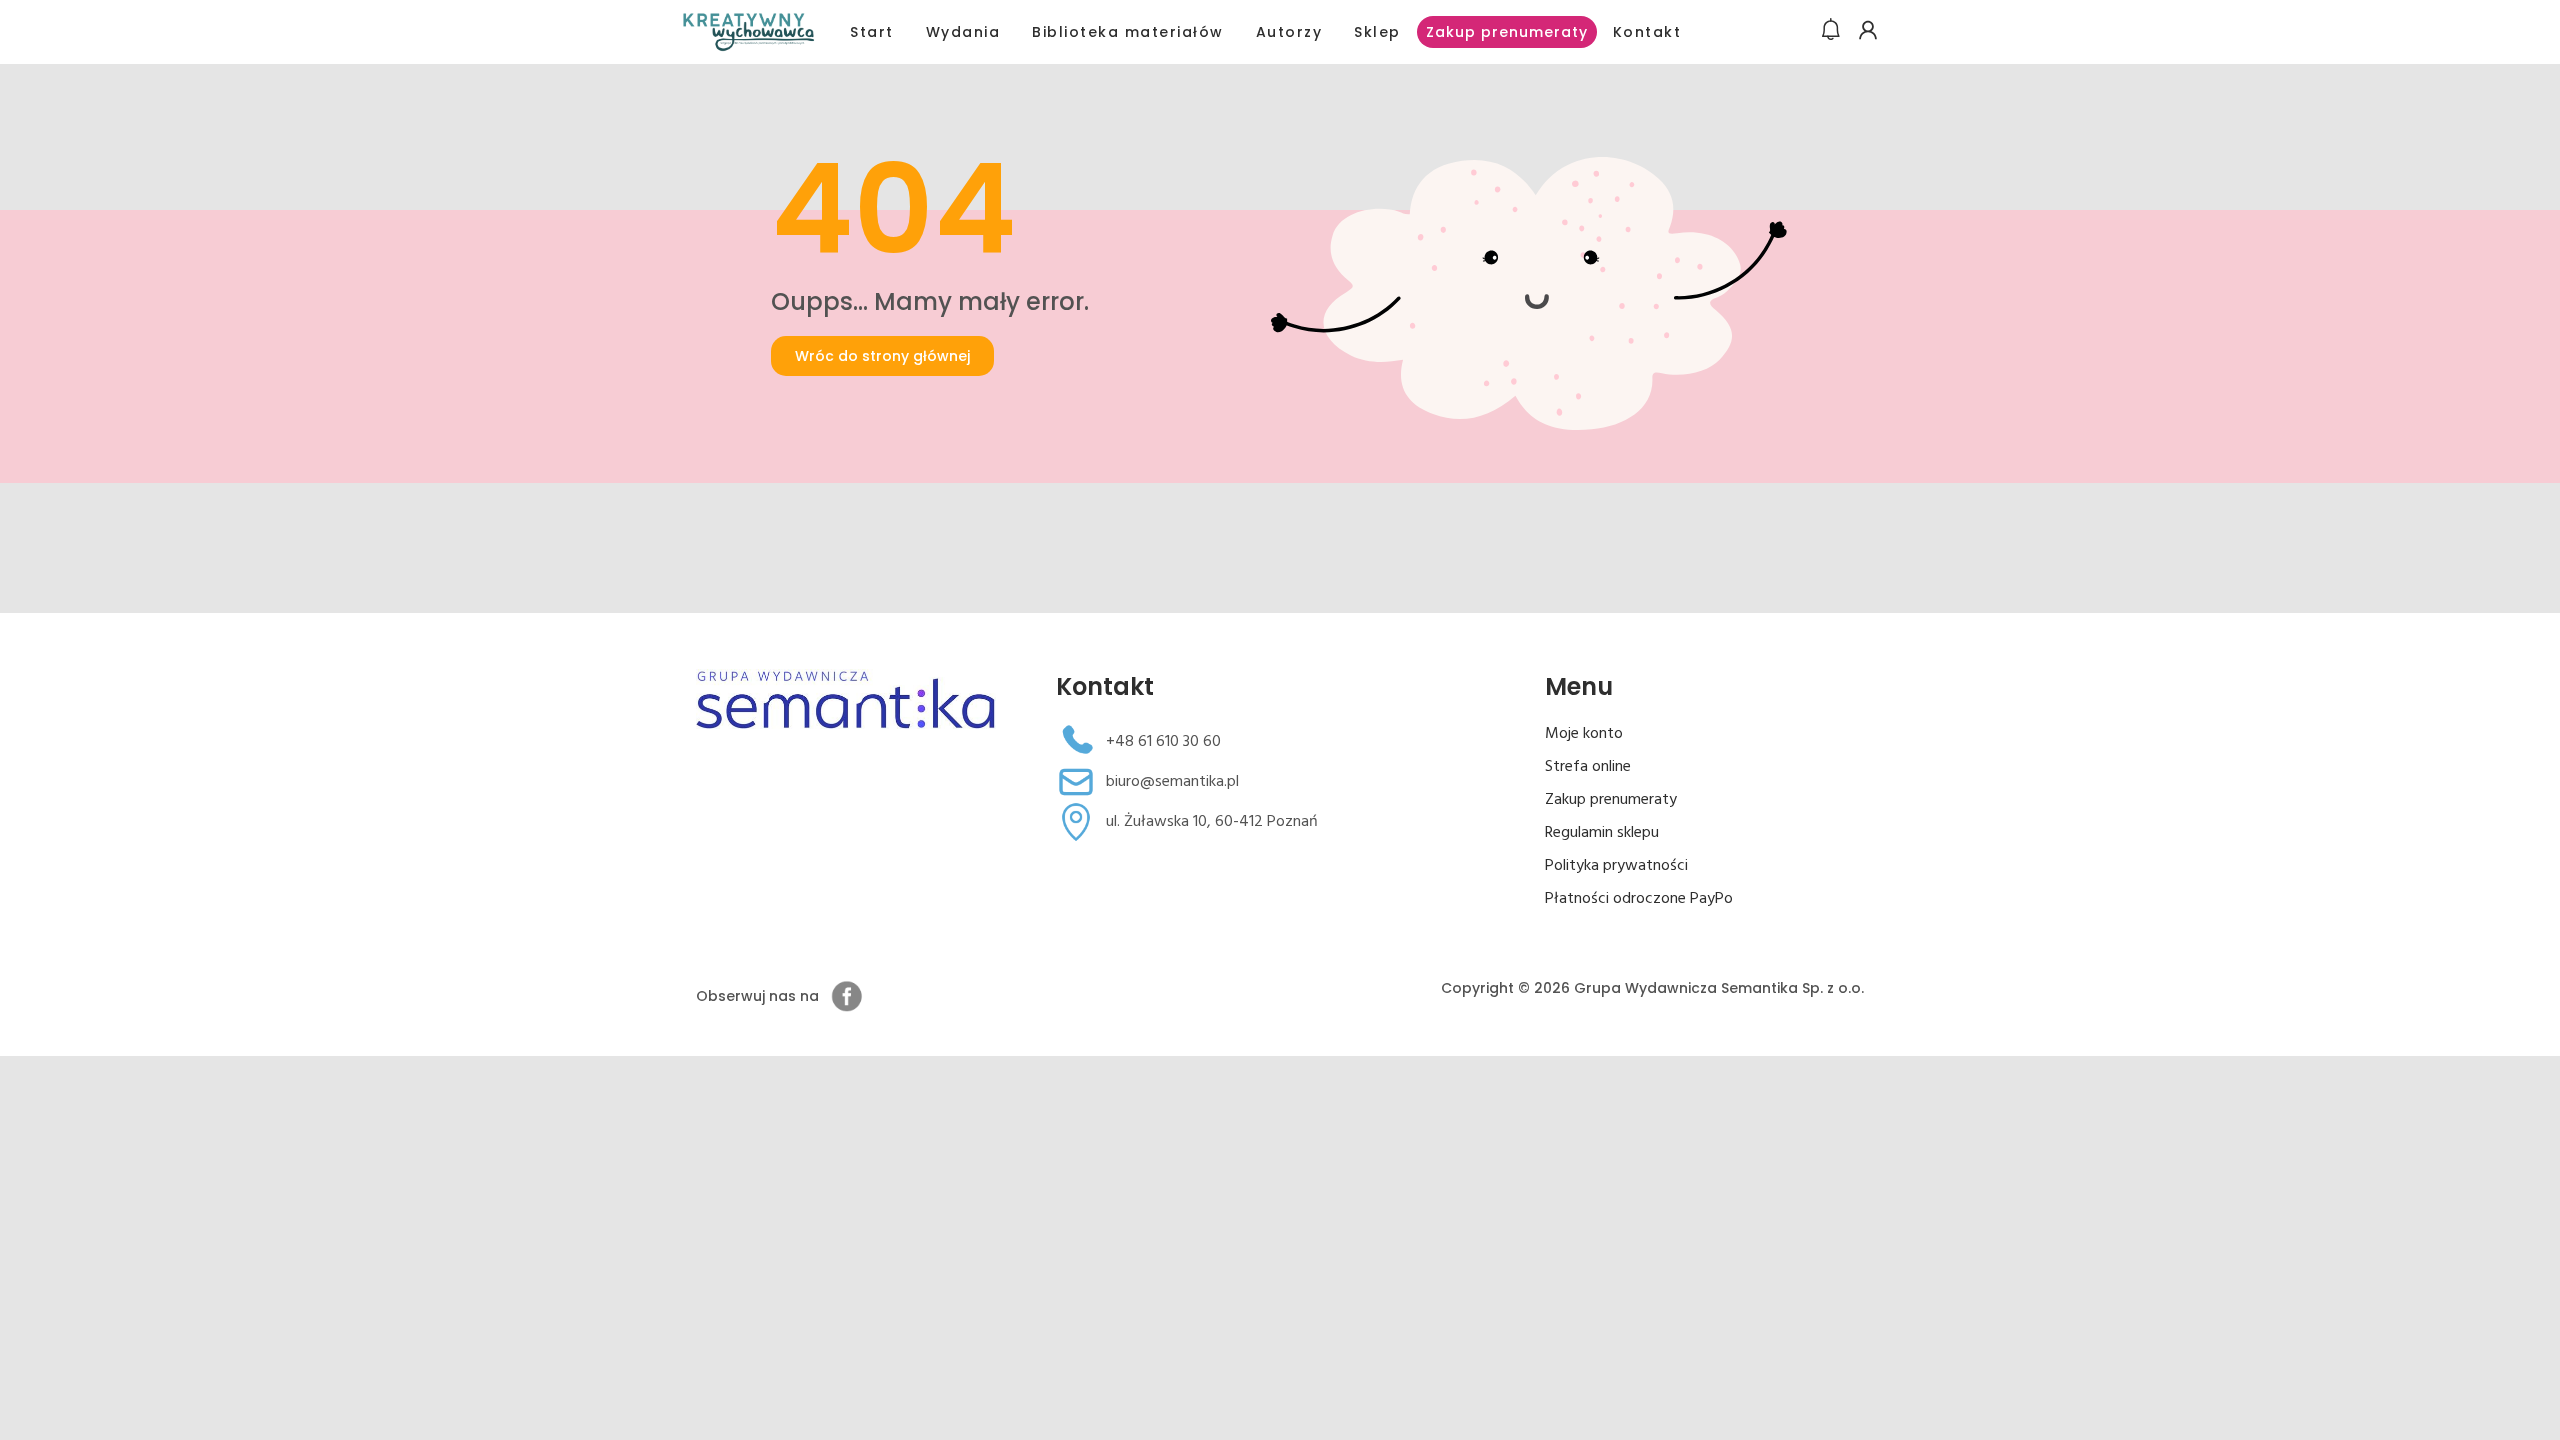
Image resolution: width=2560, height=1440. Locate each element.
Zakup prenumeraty (1507, 32)
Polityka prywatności (1616, 866)
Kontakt (1647, 32)
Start (872, 32)
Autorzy (1289, 32)
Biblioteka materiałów (1128, 32)
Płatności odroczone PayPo (1639, 899)
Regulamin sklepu (1602, 833)
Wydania (963, 32)
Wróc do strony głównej (882, 356)
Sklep (1377, 32)
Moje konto (1584, 734)
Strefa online (1588, 767)
